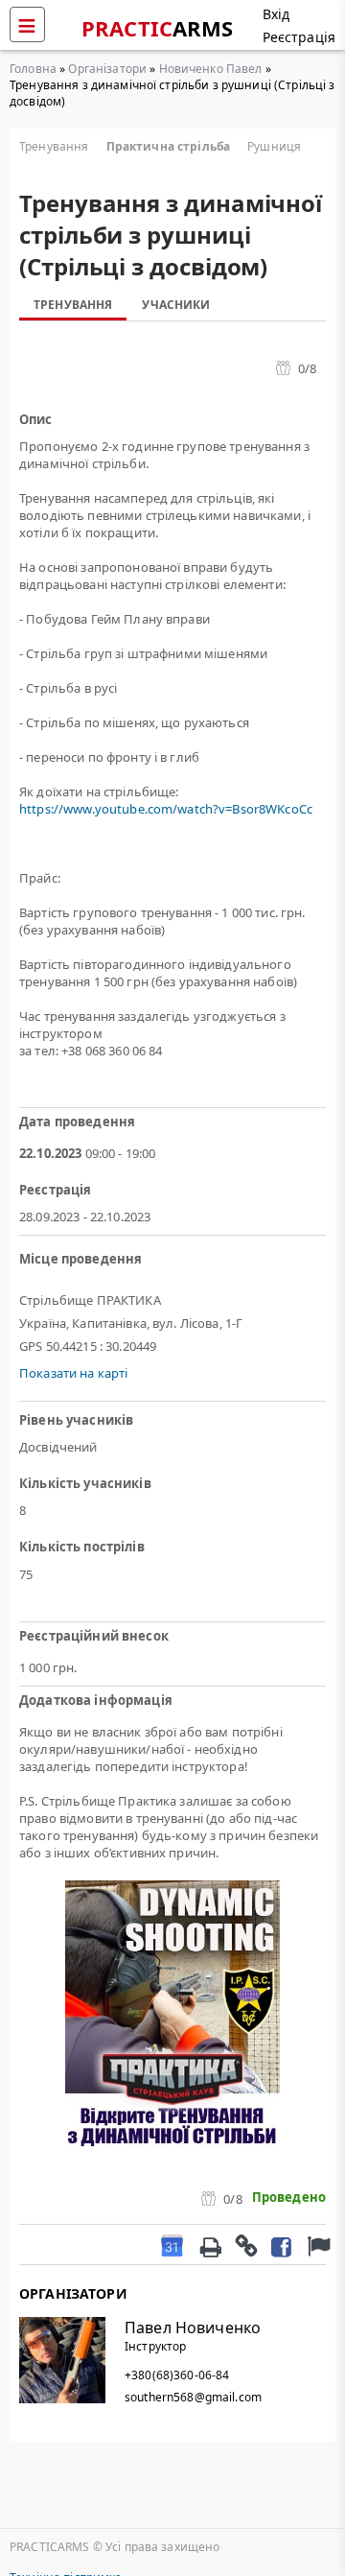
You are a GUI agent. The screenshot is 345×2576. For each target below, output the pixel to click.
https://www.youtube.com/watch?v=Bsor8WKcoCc (166, 809)
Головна (33, 69)
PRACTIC (158, 28)
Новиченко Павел (211, 69)
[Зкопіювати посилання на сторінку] (245, 2245)
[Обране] (316, 2245)
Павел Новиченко (193, 2328)
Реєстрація (299, 37)
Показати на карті (73, 1373)
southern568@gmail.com (193, 2397)
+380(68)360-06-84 (177, 2375)
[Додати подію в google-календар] (172, 2245)
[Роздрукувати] (210, 2245)
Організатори (107, 69)
